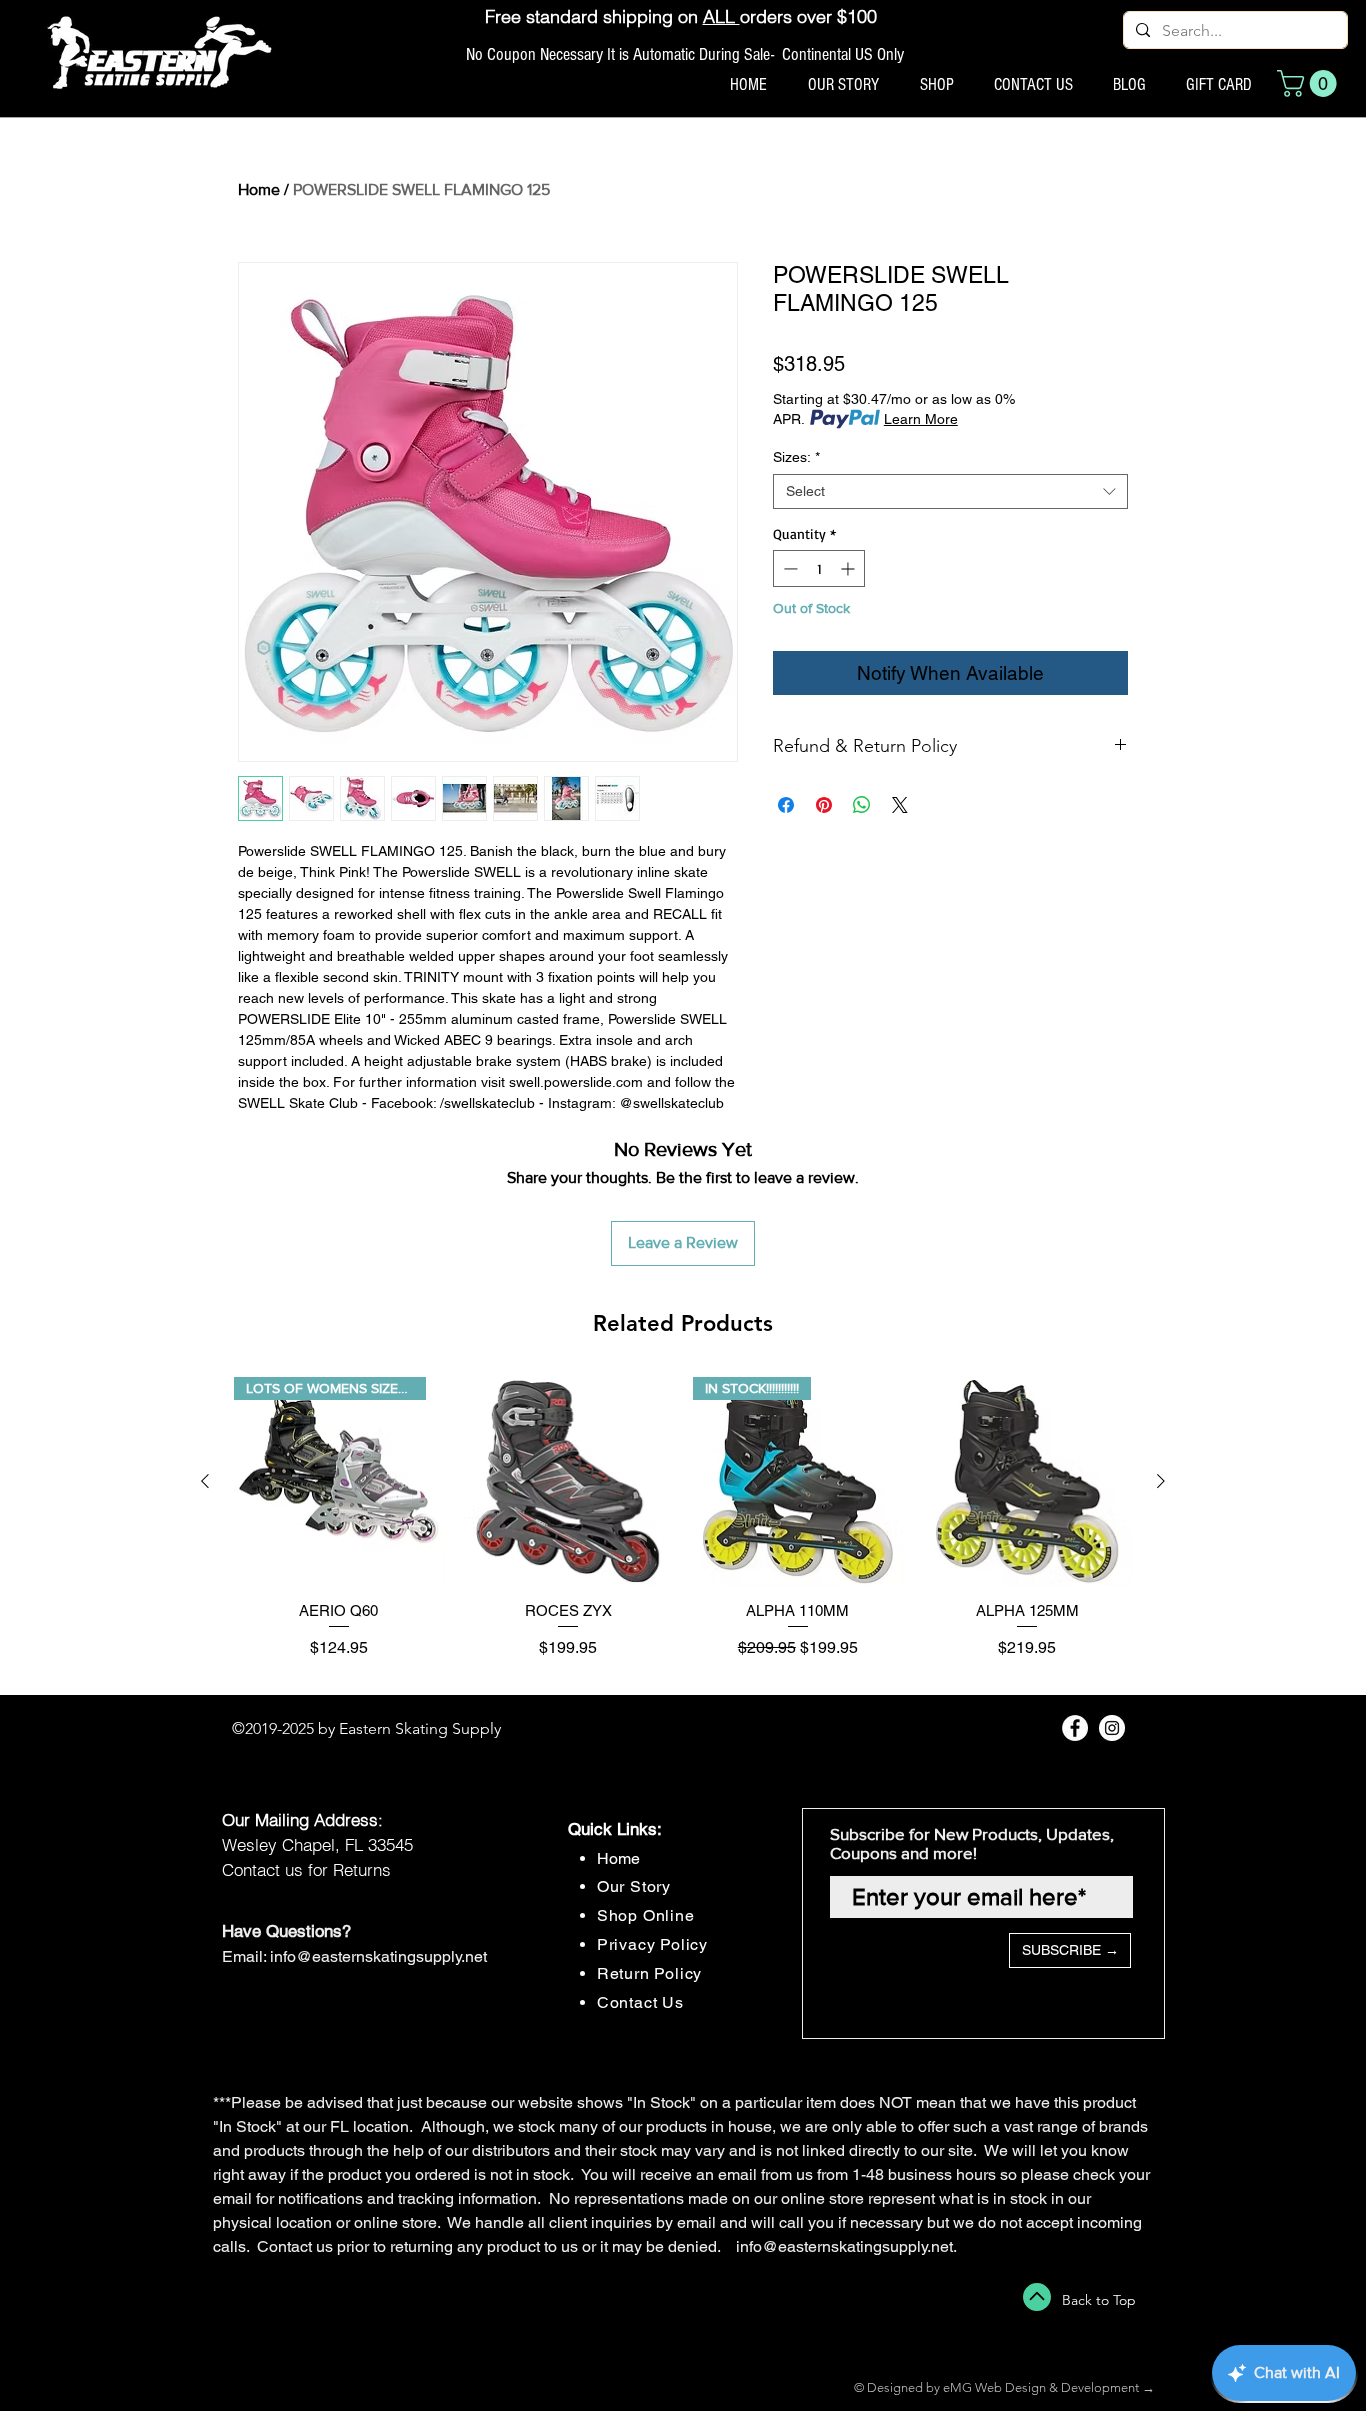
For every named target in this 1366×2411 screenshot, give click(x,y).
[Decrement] (788, 568)
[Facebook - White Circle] (1075, 1728)
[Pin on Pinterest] (824, 805)
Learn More (921, 419)
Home (259, 189)
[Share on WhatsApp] (862, 805)
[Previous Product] (205, 1481)
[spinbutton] (819, 568)
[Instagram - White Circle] (1112, 1728)
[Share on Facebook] (786, 805)
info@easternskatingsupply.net (378, 1956)
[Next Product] (1161, 1481)
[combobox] (950, 491)
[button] (1310, 83)
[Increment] (849, 568)
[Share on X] (900, 805)
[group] (683, 1527)
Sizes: (796, 457)
